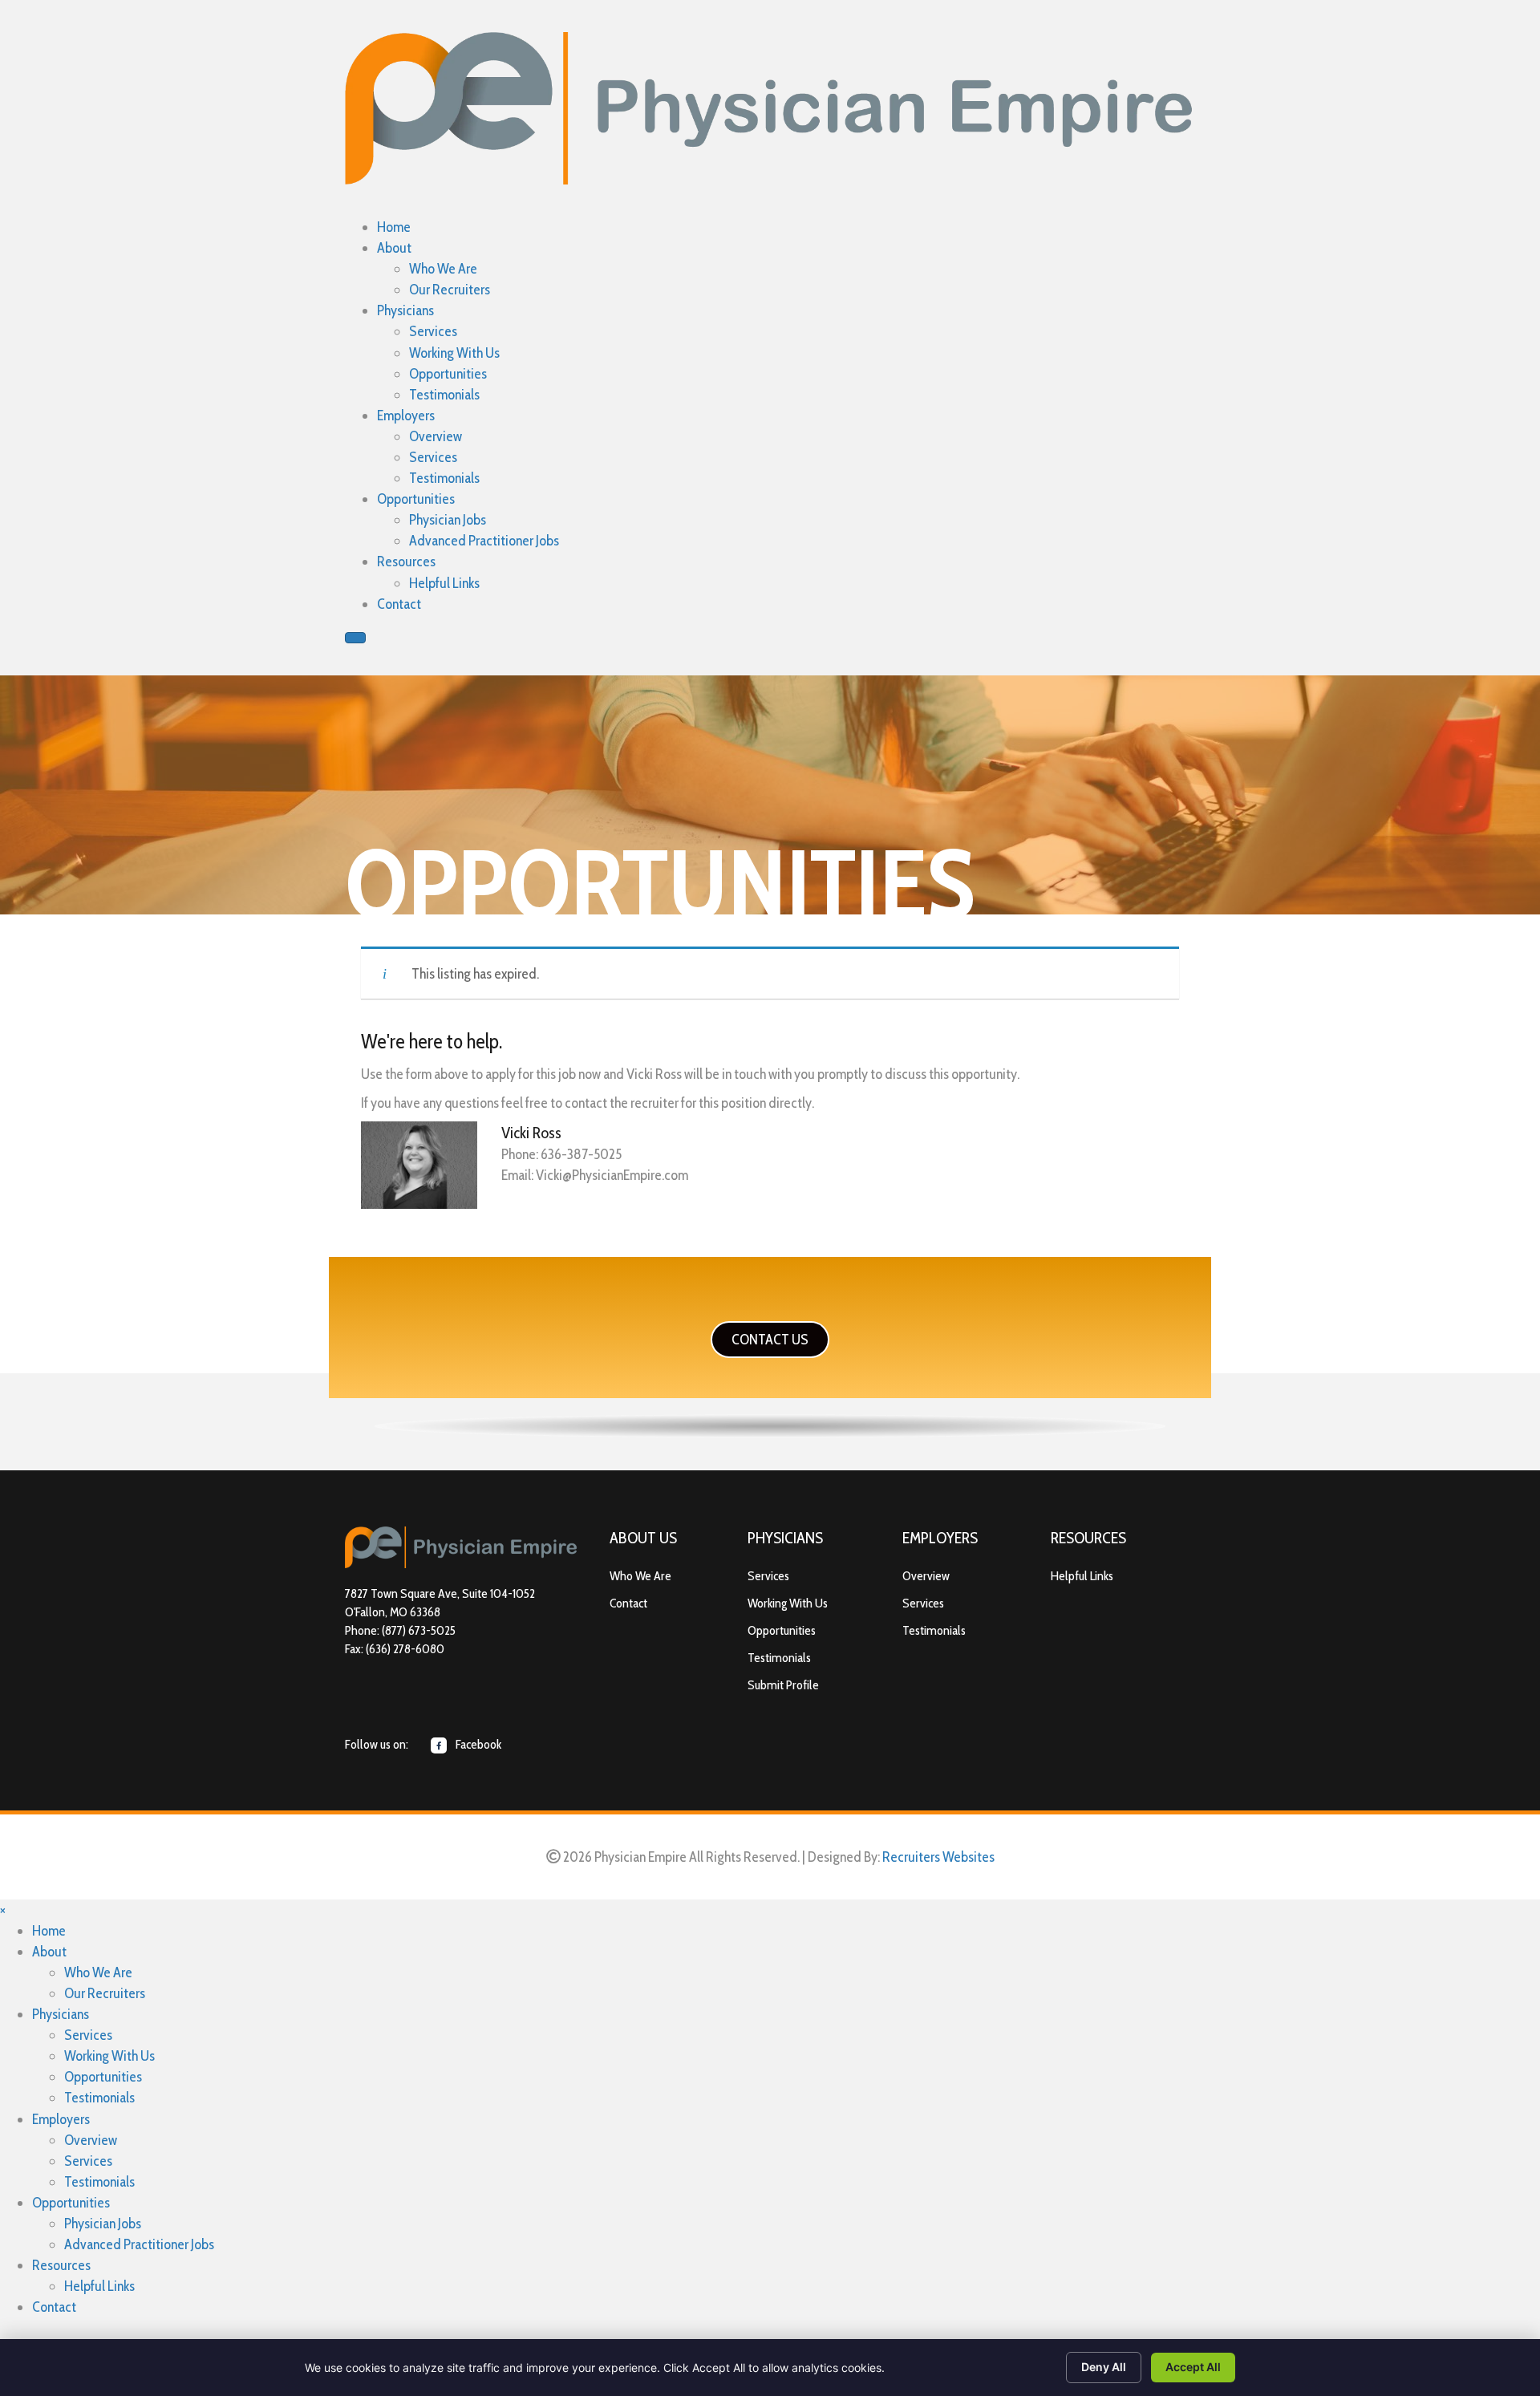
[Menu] (355, 638)
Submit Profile (783, 1685)
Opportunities (782, 1630)
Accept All (1193, 2367)
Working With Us (788, 1603)
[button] (770, 1340)
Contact (628, 1603)
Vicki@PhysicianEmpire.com (612, 1175)
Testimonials (779, 1658)
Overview (926, 1576)
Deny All (1104, 2367)
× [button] (3, 1910)
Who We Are (640, 1576)
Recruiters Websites (938, 1857)
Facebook (477, 1744)
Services (768, 1576)
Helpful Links (1082, 1576)
